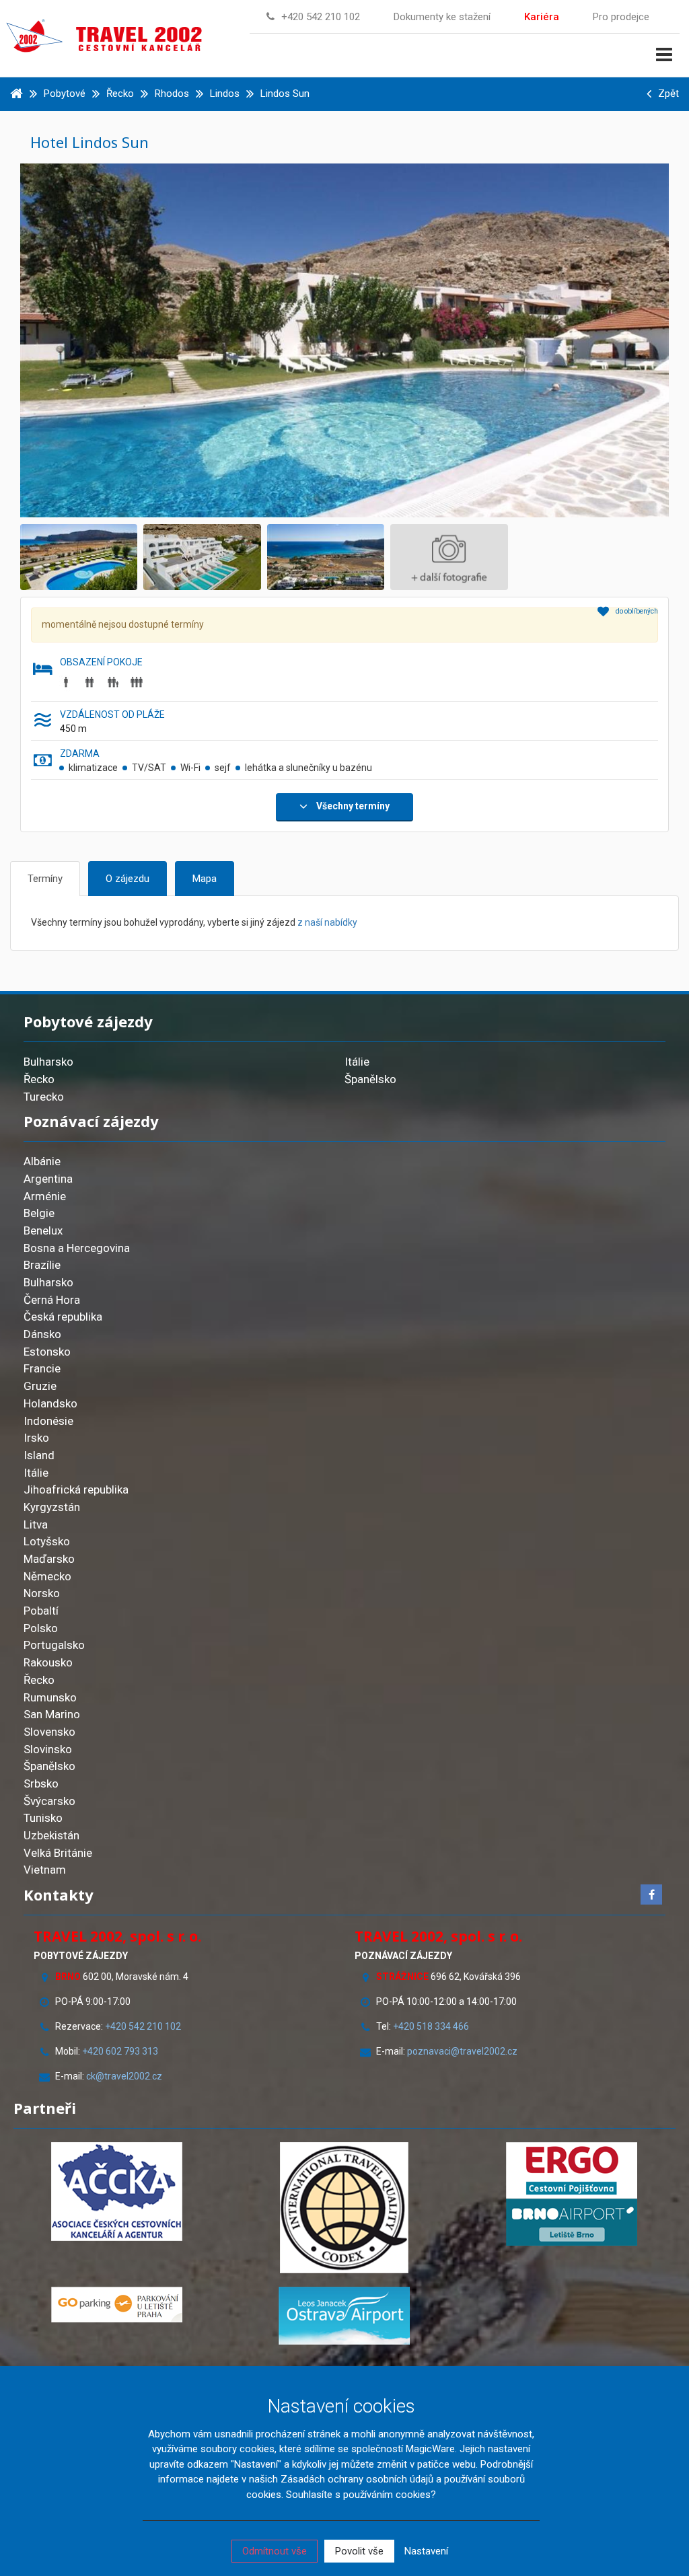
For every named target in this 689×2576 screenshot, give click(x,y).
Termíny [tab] (45, 879)
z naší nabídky (327, 922)
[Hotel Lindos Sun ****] (344, 340)
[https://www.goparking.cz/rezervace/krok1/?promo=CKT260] (117, 2305)
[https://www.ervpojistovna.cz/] (572, 2170)
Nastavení (426, 2551)
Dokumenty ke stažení (442, 17)
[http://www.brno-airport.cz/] (572, 2222)
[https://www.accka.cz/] (117, 2192)
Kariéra (542, 17)
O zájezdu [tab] (128, 879)
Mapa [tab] (205, 879)
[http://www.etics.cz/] (344, 2208)
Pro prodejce (621, 17)
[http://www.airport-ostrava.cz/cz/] (344, 2316)
